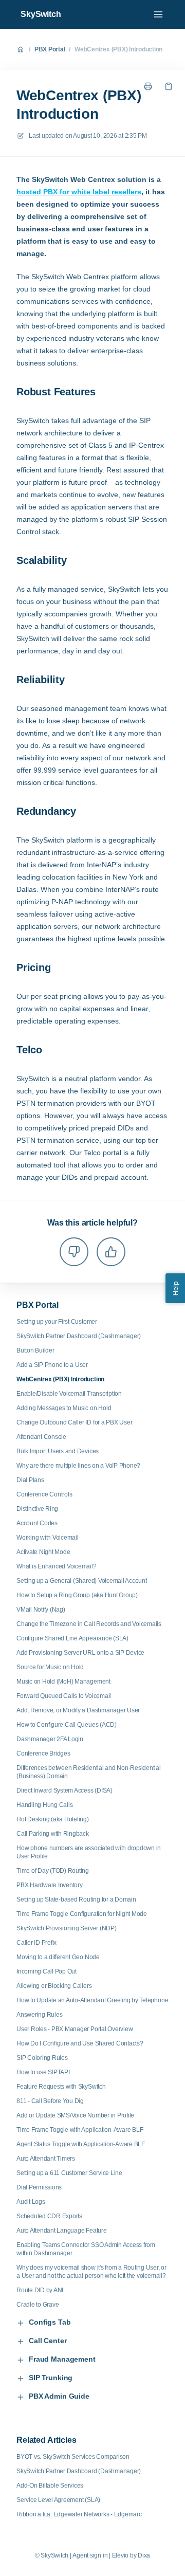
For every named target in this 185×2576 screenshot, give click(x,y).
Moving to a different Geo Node (58, 1957)
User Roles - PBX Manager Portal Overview (75, 2029)
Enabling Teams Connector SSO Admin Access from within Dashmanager (86, 2249)
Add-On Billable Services (50, 2486)
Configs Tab (50, 2322)
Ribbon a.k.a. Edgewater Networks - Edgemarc (79, 2514)
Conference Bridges (43, 1753)
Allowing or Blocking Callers (54, 1986)
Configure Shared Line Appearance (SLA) (72, 1638)
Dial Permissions (39, 2187)
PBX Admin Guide (59, 2396)
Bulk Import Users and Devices (58, 1451)
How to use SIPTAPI (43, 2072)
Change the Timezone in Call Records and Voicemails (89, 1624)
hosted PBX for (44, 192)
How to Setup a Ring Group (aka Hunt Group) (77, 1595)
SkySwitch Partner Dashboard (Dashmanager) (79, 1336)
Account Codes (37, 1523)
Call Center (48, 2341)
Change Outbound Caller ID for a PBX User (74, 1422)
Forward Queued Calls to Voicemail (64, 1696)
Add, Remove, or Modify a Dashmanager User (78, 1710)
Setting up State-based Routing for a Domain (76, 1899)
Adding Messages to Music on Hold (64, 1408)
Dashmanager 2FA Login (50, 1739)
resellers (125, 192)
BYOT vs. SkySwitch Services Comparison (73, 2457)
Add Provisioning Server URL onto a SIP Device (80, 1653)
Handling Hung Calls (44, 1805)
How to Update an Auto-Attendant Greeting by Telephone (92, 2000)
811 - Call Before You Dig (50, 2101)
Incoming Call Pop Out (47, 1971)
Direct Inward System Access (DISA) (64, 1791)
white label (90, 192)
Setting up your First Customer (57, 1322)
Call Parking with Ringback (53, 1834)
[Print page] (148, 86)
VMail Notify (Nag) (41, 1610)
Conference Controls (44, 1494)
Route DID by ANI (40, 2290)
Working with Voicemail (48, 1538)
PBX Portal (50, 49)
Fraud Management (62, 2359)
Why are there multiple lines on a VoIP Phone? (78, 1466)
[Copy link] (169, 86)
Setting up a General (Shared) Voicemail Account (82, 1581)
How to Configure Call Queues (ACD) (67, 1725)
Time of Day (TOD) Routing (53, 1871)
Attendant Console (41, 1437)
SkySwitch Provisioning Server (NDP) (67, 1928)
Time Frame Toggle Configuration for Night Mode (82, 1914)
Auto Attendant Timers (46, 2159)
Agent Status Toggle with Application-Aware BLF (81, 2144)
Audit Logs (31, 2202)
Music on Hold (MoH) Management (63, 1682)
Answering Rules (39, 2015)
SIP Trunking (51, 2378)
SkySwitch (41, 14)
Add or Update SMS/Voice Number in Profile (75, 2115)
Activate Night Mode (43, 1552)
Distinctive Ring (37, 1509)
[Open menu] (158, 14)
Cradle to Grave (38, 2305)
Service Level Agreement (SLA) (58, 2500)
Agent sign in (90, 2555)
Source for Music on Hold (50, 1667)
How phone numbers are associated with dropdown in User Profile (89, 1852)
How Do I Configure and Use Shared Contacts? (80, 2043)
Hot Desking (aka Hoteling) (53, 1819)
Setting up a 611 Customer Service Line (69, 2173)
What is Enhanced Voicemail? (57, 1566)
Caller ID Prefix (36, 1943)
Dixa (144, 2555)
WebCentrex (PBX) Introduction (118, 49)
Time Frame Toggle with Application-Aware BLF (80, 2130)
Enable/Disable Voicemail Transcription (69, 1394)
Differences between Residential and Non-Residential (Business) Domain (89, 1772)
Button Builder (35, 1350)
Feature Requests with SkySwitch (61, 2087)
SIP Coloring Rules (42, 2058)
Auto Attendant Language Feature (62, 2231)
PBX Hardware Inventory (50, 1885)
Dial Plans (30, 1480)
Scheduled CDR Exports (49, 2216)
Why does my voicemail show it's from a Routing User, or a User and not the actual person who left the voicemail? (91, 2272)
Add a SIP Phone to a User (52, 1365)
